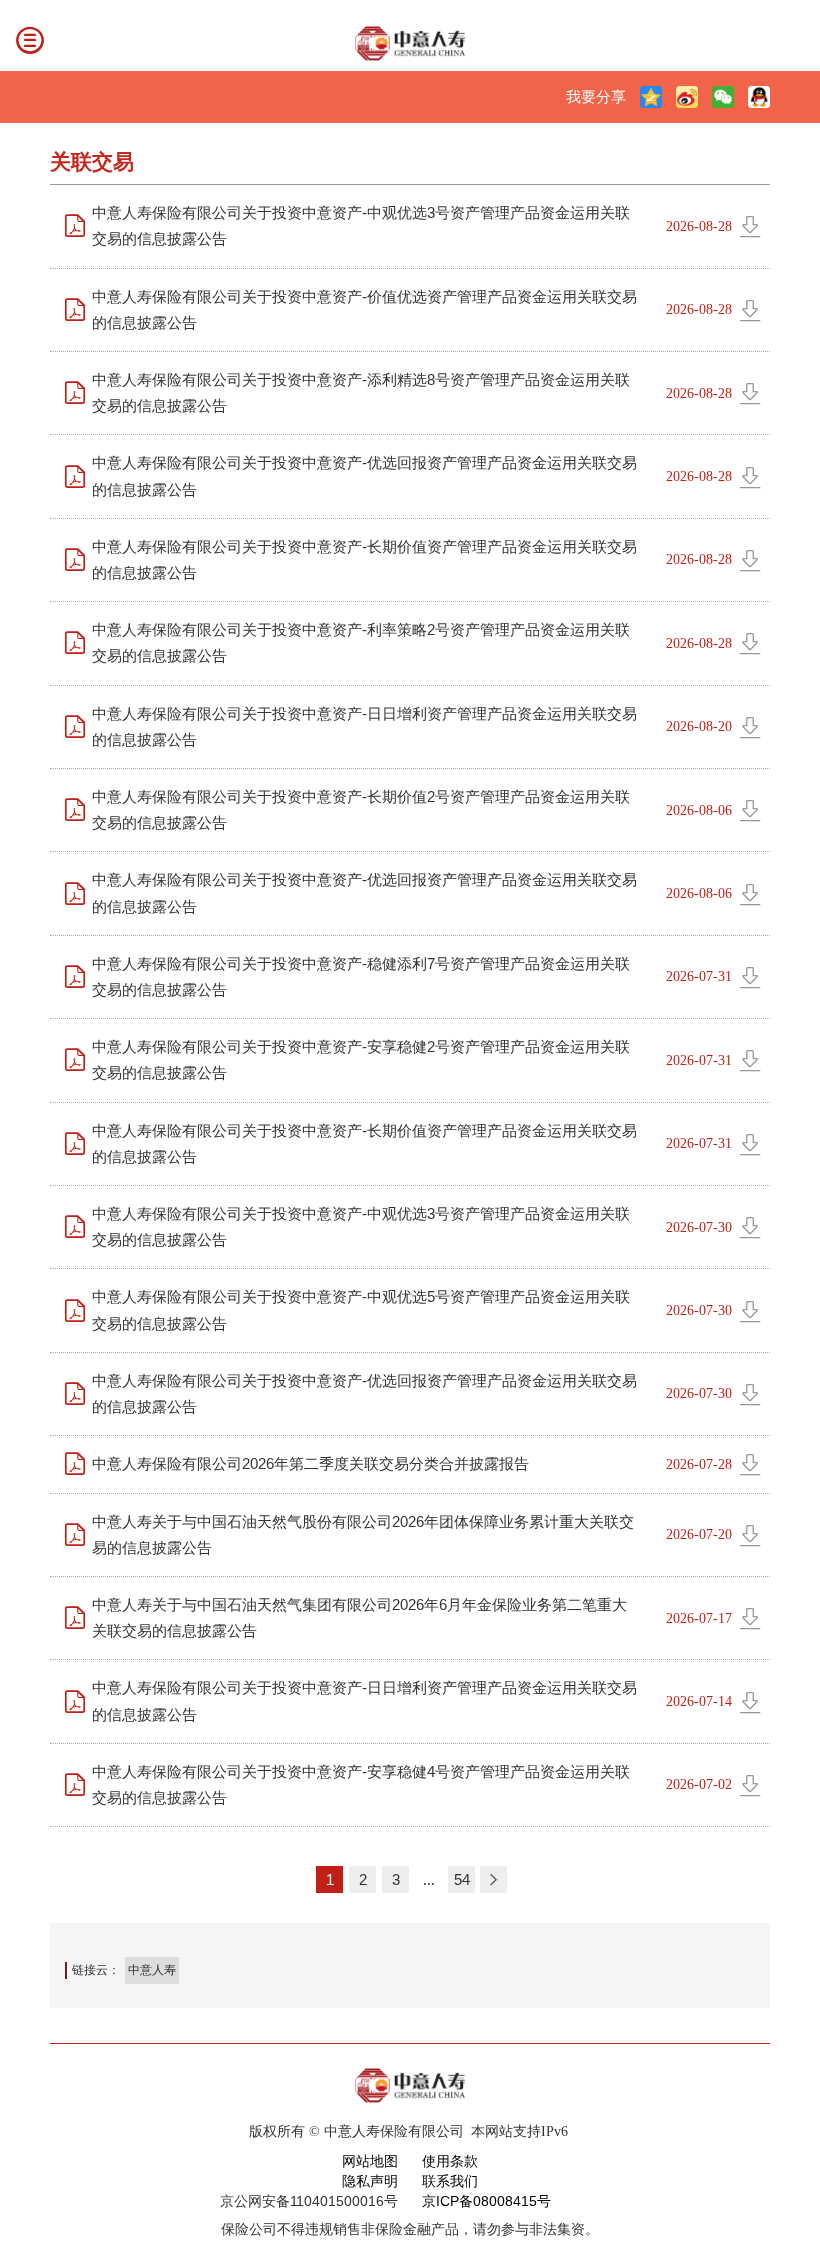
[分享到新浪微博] (687, 97)
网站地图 (370, 2161)
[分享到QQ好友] (759, 97)
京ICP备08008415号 (486, 2201)
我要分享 (596, 96)
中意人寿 (152, 1970)
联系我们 (450, 2181)
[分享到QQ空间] (651, 97)
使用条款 (450, 2161)
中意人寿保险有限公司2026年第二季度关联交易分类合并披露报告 (310, 1463)
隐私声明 (370, 2181)
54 (462, 1879)
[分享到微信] (723, 97)
